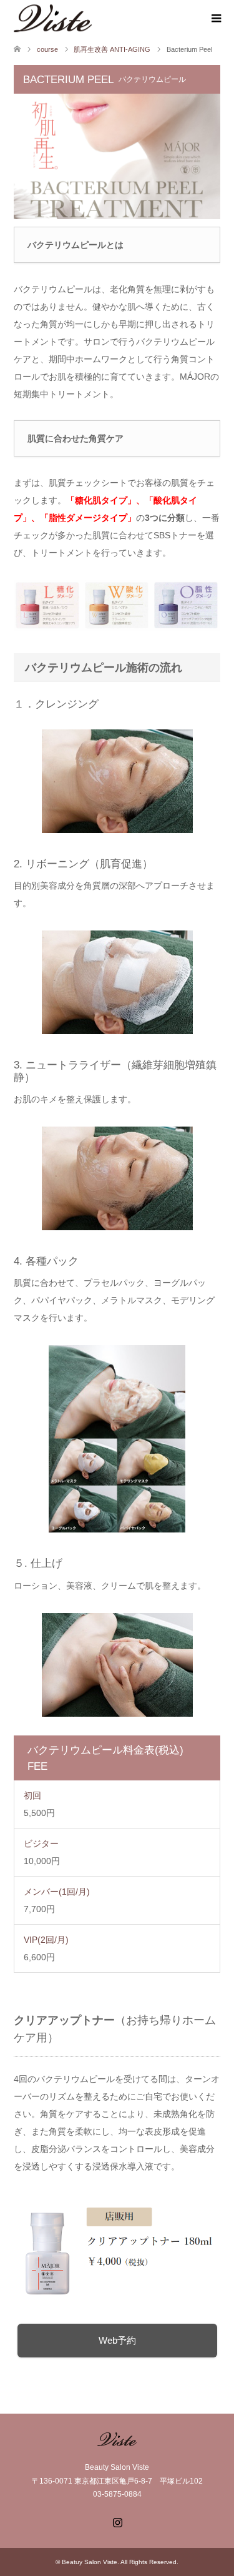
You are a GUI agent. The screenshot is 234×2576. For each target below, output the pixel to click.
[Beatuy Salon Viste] (92, 18)
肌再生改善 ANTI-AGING (112, 49)
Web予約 (117, 2340)
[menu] (215, 19)
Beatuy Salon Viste (90, 2562)
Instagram (117, 2521)
